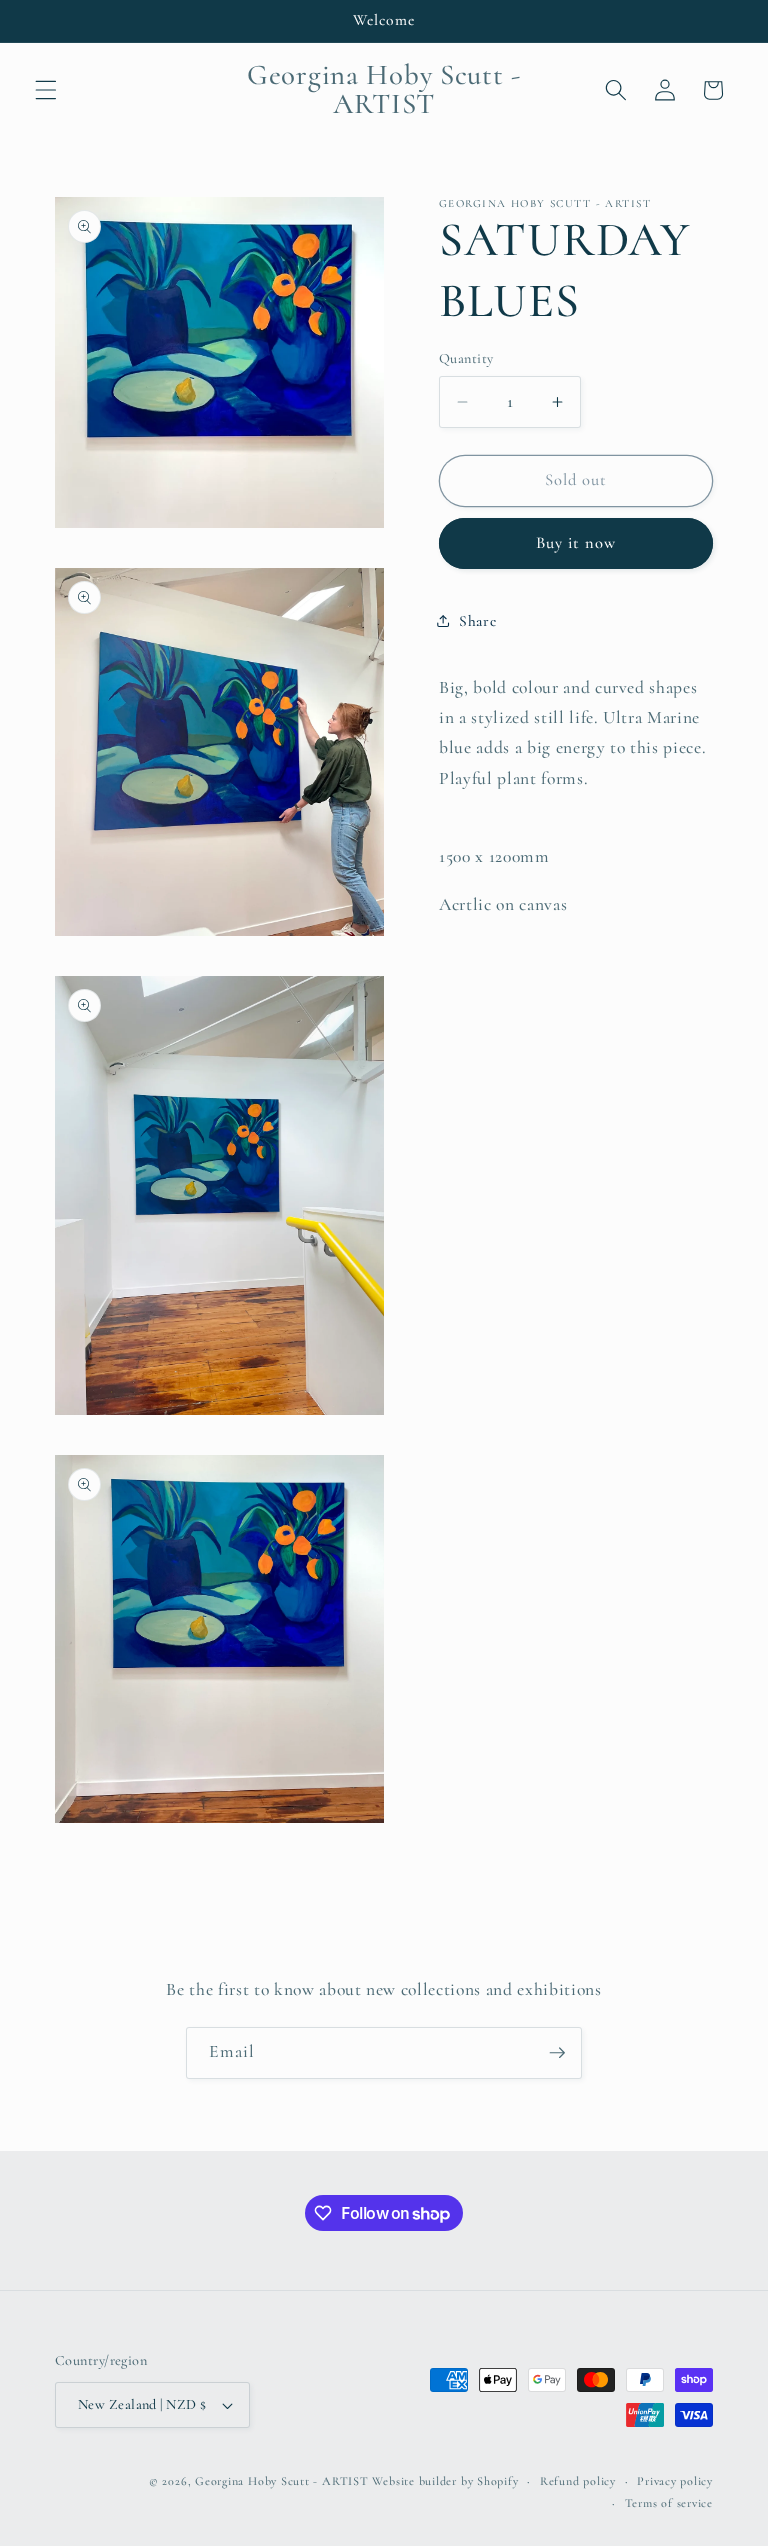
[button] (46, 90)
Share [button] (477, 621)
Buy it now (576, 543)
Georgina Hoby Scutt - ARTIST (282, 2481)
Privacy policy (675, 2481)
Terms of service (669, 2503)
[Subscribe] (557, 2053)
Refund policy (578, 2481)
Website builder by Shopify (445, 2481)
